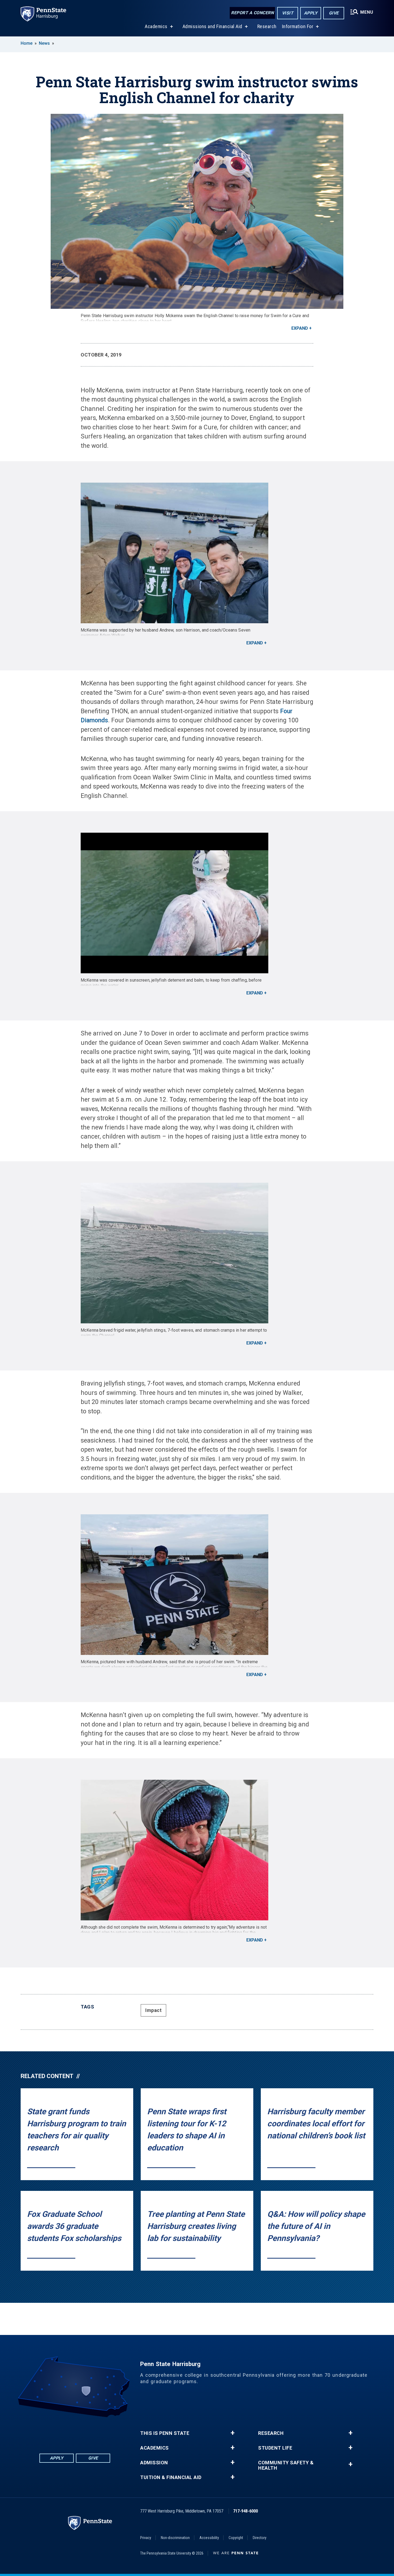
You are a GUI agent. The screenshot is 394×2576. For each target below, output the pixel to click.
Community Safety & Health (286, 2465)
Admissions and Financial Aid (212, 26)
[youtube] (89, 2432)
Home (27, 43)
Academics (156, 26)
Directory (260, 2538)
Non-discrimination (175, 2538)
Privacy (146, 2538)
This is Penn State (165, 2433)
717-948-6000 (246, 2511)
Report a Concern (252, 13)
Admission (154, 2463)
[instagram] (103, 2432)
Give (334, 13)
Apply (311, 13)
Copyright (236, 2538)
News (44, 43)
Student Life (275, 2448)
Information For (298, 26)
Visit (288, 13)
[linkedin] (61, 2432)
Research (267, 26)
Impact (153, 2010)
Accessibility (209, 2538)
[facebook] (47, 2432)
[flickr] (75, 2432)
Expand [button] (300, 328)
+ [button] (233, 2433)
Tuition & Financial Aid (171, 2477)
